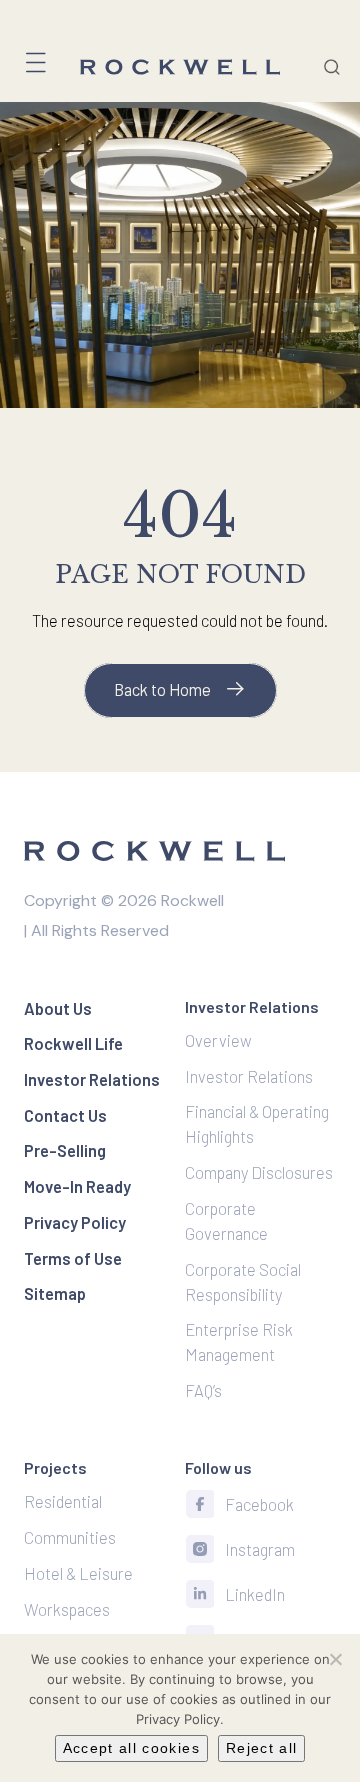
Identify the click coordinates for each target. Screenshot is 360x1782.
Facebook (259, 1504)
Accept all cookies (131, 1748)
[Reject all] (335, 1659)
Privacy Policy (178, 1719)
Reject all (262, 1748)
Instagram (260, 1549)
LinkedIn (255, 1594)
